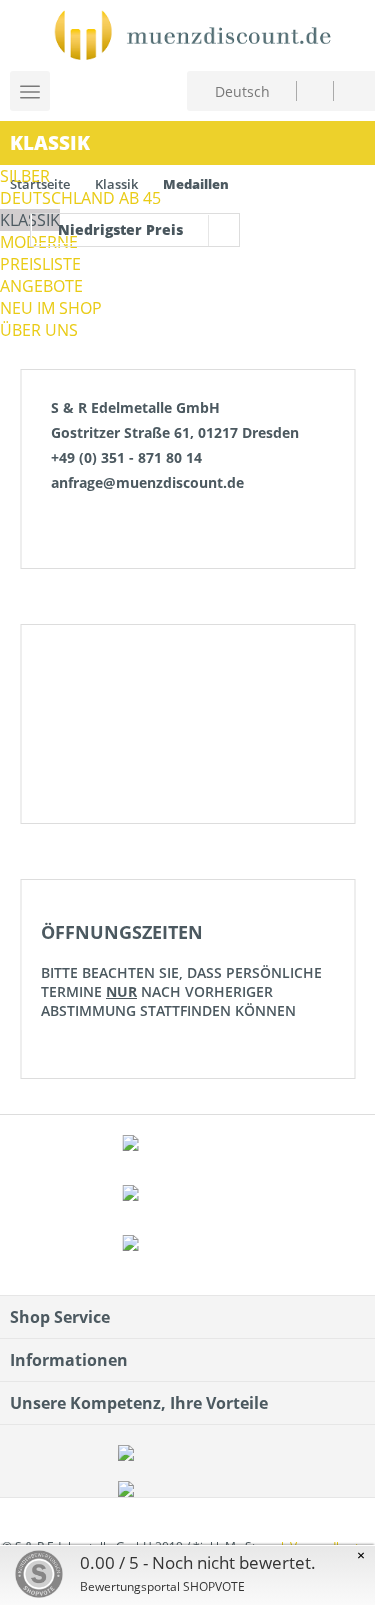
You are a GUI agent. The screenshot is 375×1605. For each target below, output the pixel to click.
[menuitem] (315, 90)
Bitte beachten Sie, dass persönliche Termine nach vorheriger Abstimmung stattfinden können (181, 970)
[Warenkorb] (353, 88)
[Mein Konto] (315, 90)
